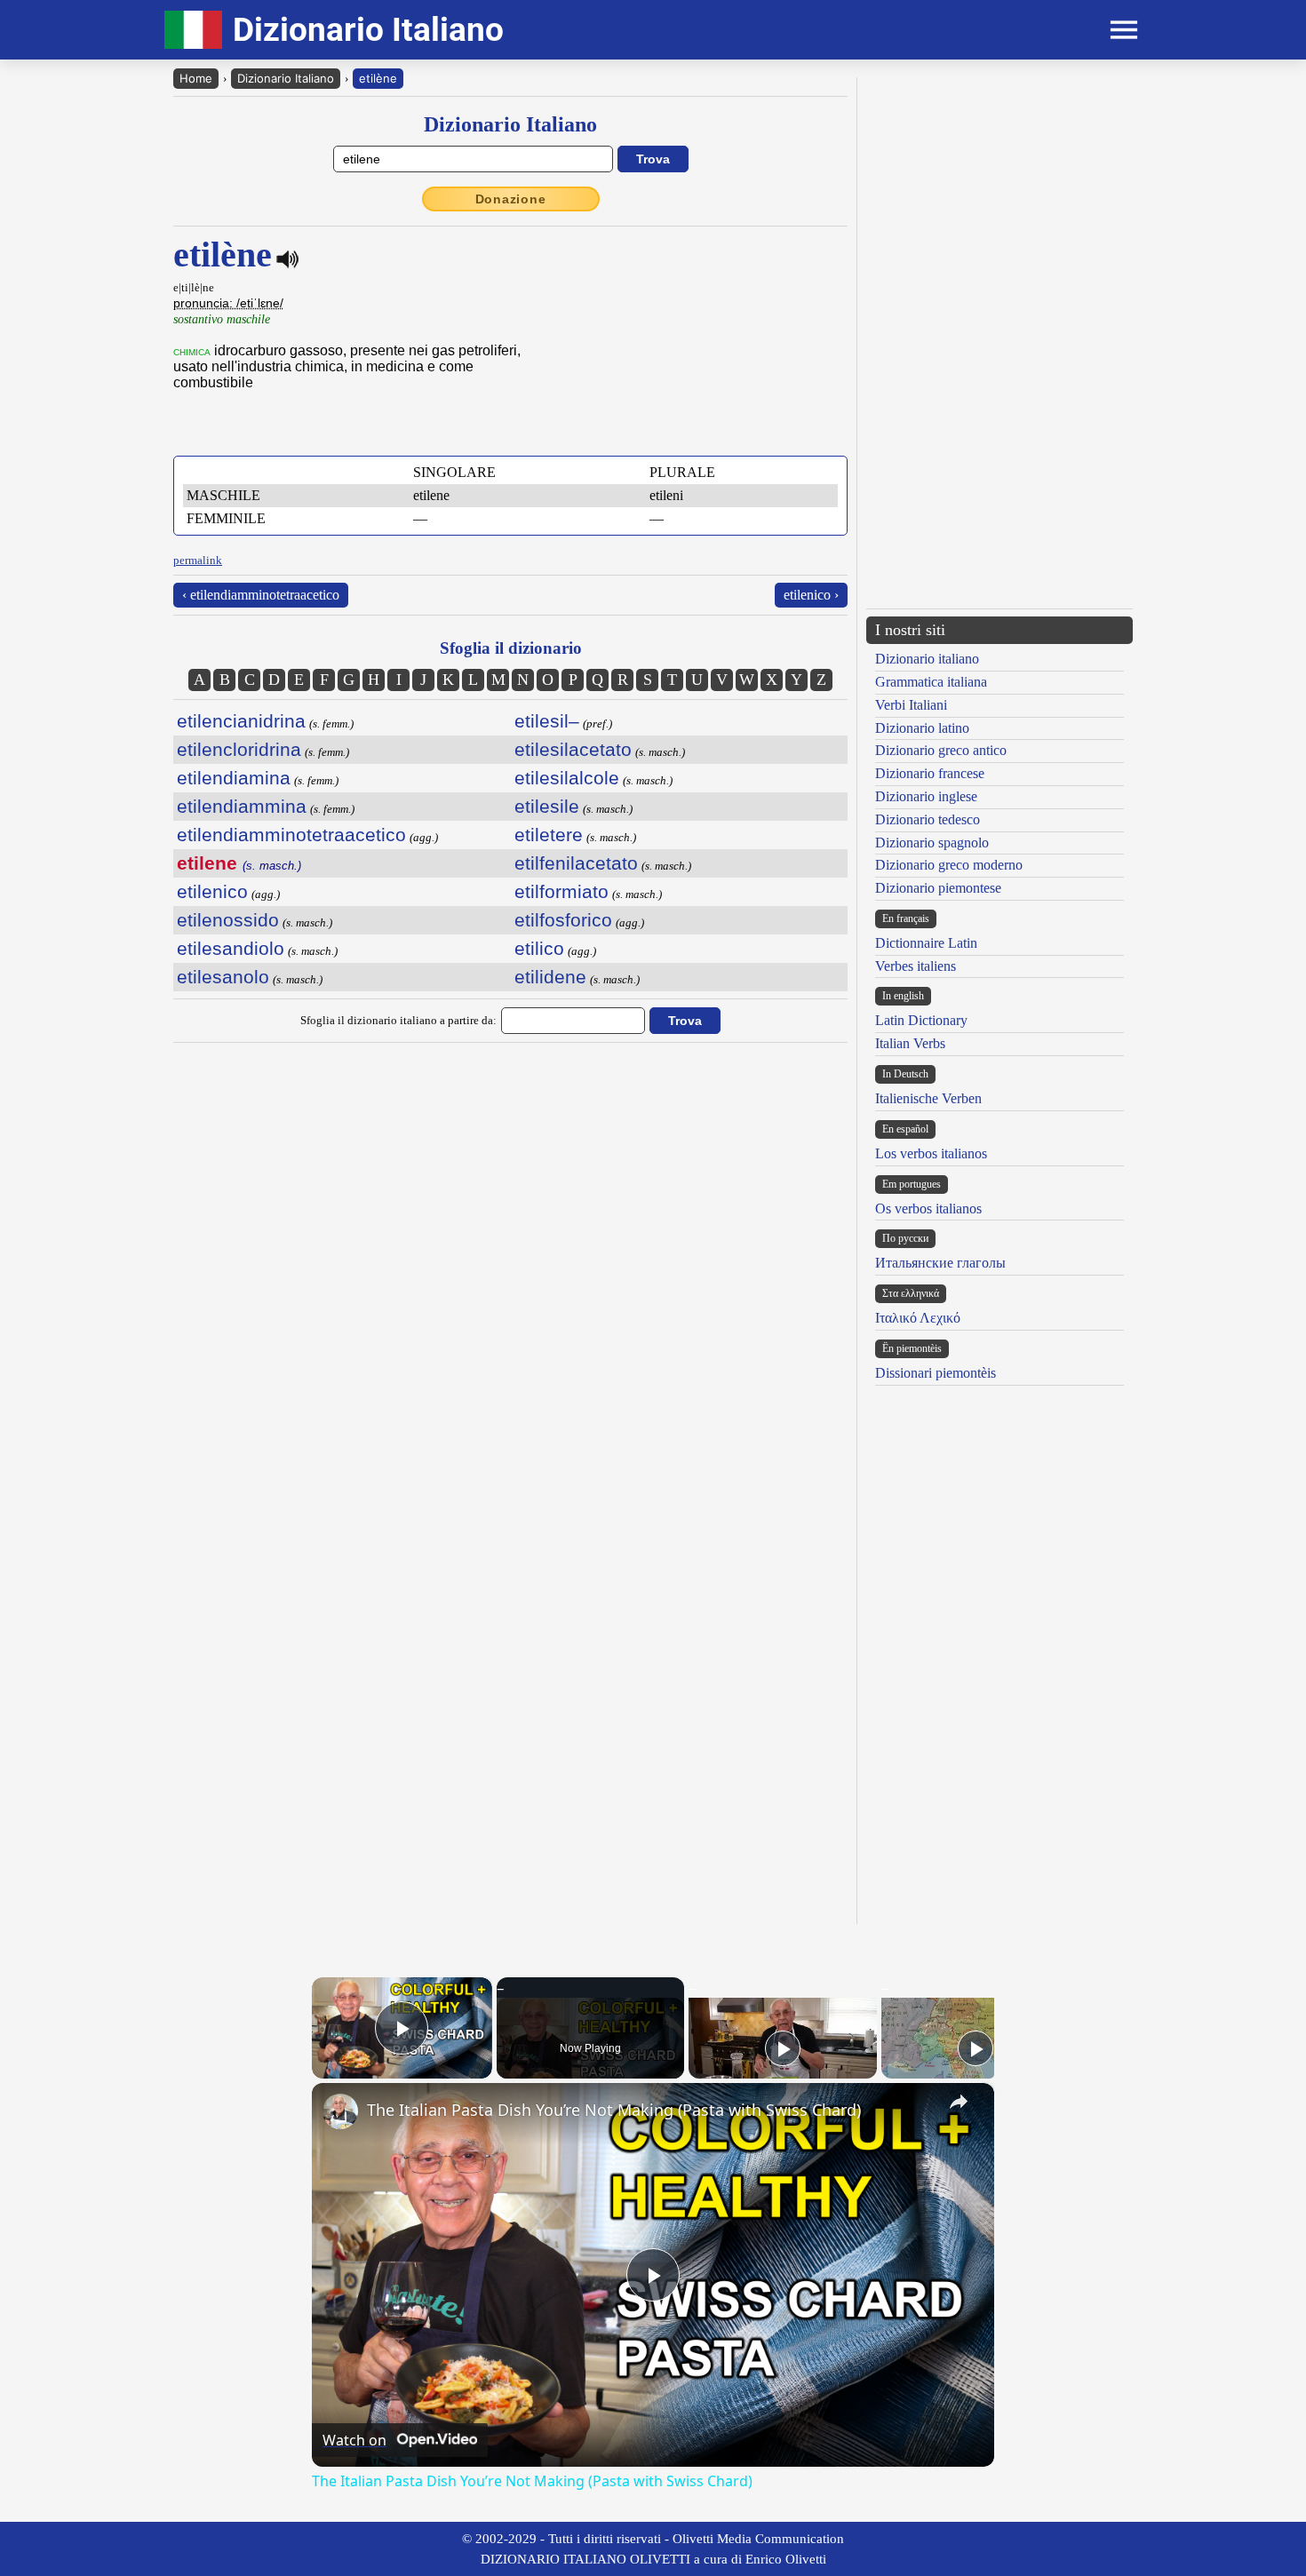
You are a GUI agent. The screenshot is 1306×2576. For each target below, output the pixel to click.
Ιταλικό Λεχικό (918, 1318)
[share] (959, 2102)
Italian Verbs (910, 1043)
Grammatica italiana (931, 682)
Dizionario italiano (927, 659)
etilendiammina (242, 806)
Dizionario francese (930, 773)
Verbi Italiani (911, 705)
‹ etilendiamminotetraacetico (261, 595)
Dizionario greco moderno (949, 865)
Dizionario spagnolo (932, 843)
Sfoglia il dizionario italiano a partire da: (398, 1020)
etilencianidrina (241, 721)
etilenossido (228, 920)
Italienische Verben (928, 1098)
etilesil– (547, 721)
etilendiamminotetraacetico (291, 835)
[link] (340, 2111)
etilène (378, 78)
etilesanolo (223, 977)
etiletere (549, 835)
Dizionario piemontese (938, 888)
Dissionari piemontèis (936, 1373)
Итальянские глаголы (940, 1263)
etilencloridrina (239, 749)
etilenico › (811, 595)
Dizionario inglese (926, 796)
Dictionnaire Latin (926, 943)
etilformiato (561, 891)
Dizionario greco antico (941, 750)
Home (196, 78)
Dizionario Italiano (286, 78)
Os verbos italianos (928, 1208)
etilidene (550, 977)
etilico (539, 948)
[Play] (783, 2048)
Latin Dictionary (921, 1020)
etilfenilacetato (576, 863)
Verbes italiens (916, 966)
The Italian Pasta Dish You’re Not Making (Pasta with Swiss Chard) (614, 2110)
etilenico (212, 891)
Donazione (511, 199)
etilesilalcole (567, 778)
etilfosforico (563, 920)
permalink (198, 560)
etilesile (547, 806)
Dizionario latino (922, 728)
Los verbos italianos (931, 1153)
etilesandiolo (231, 948)
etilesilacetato (573, 749)
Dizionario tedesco (928, 819)
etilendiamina (234, 778)
